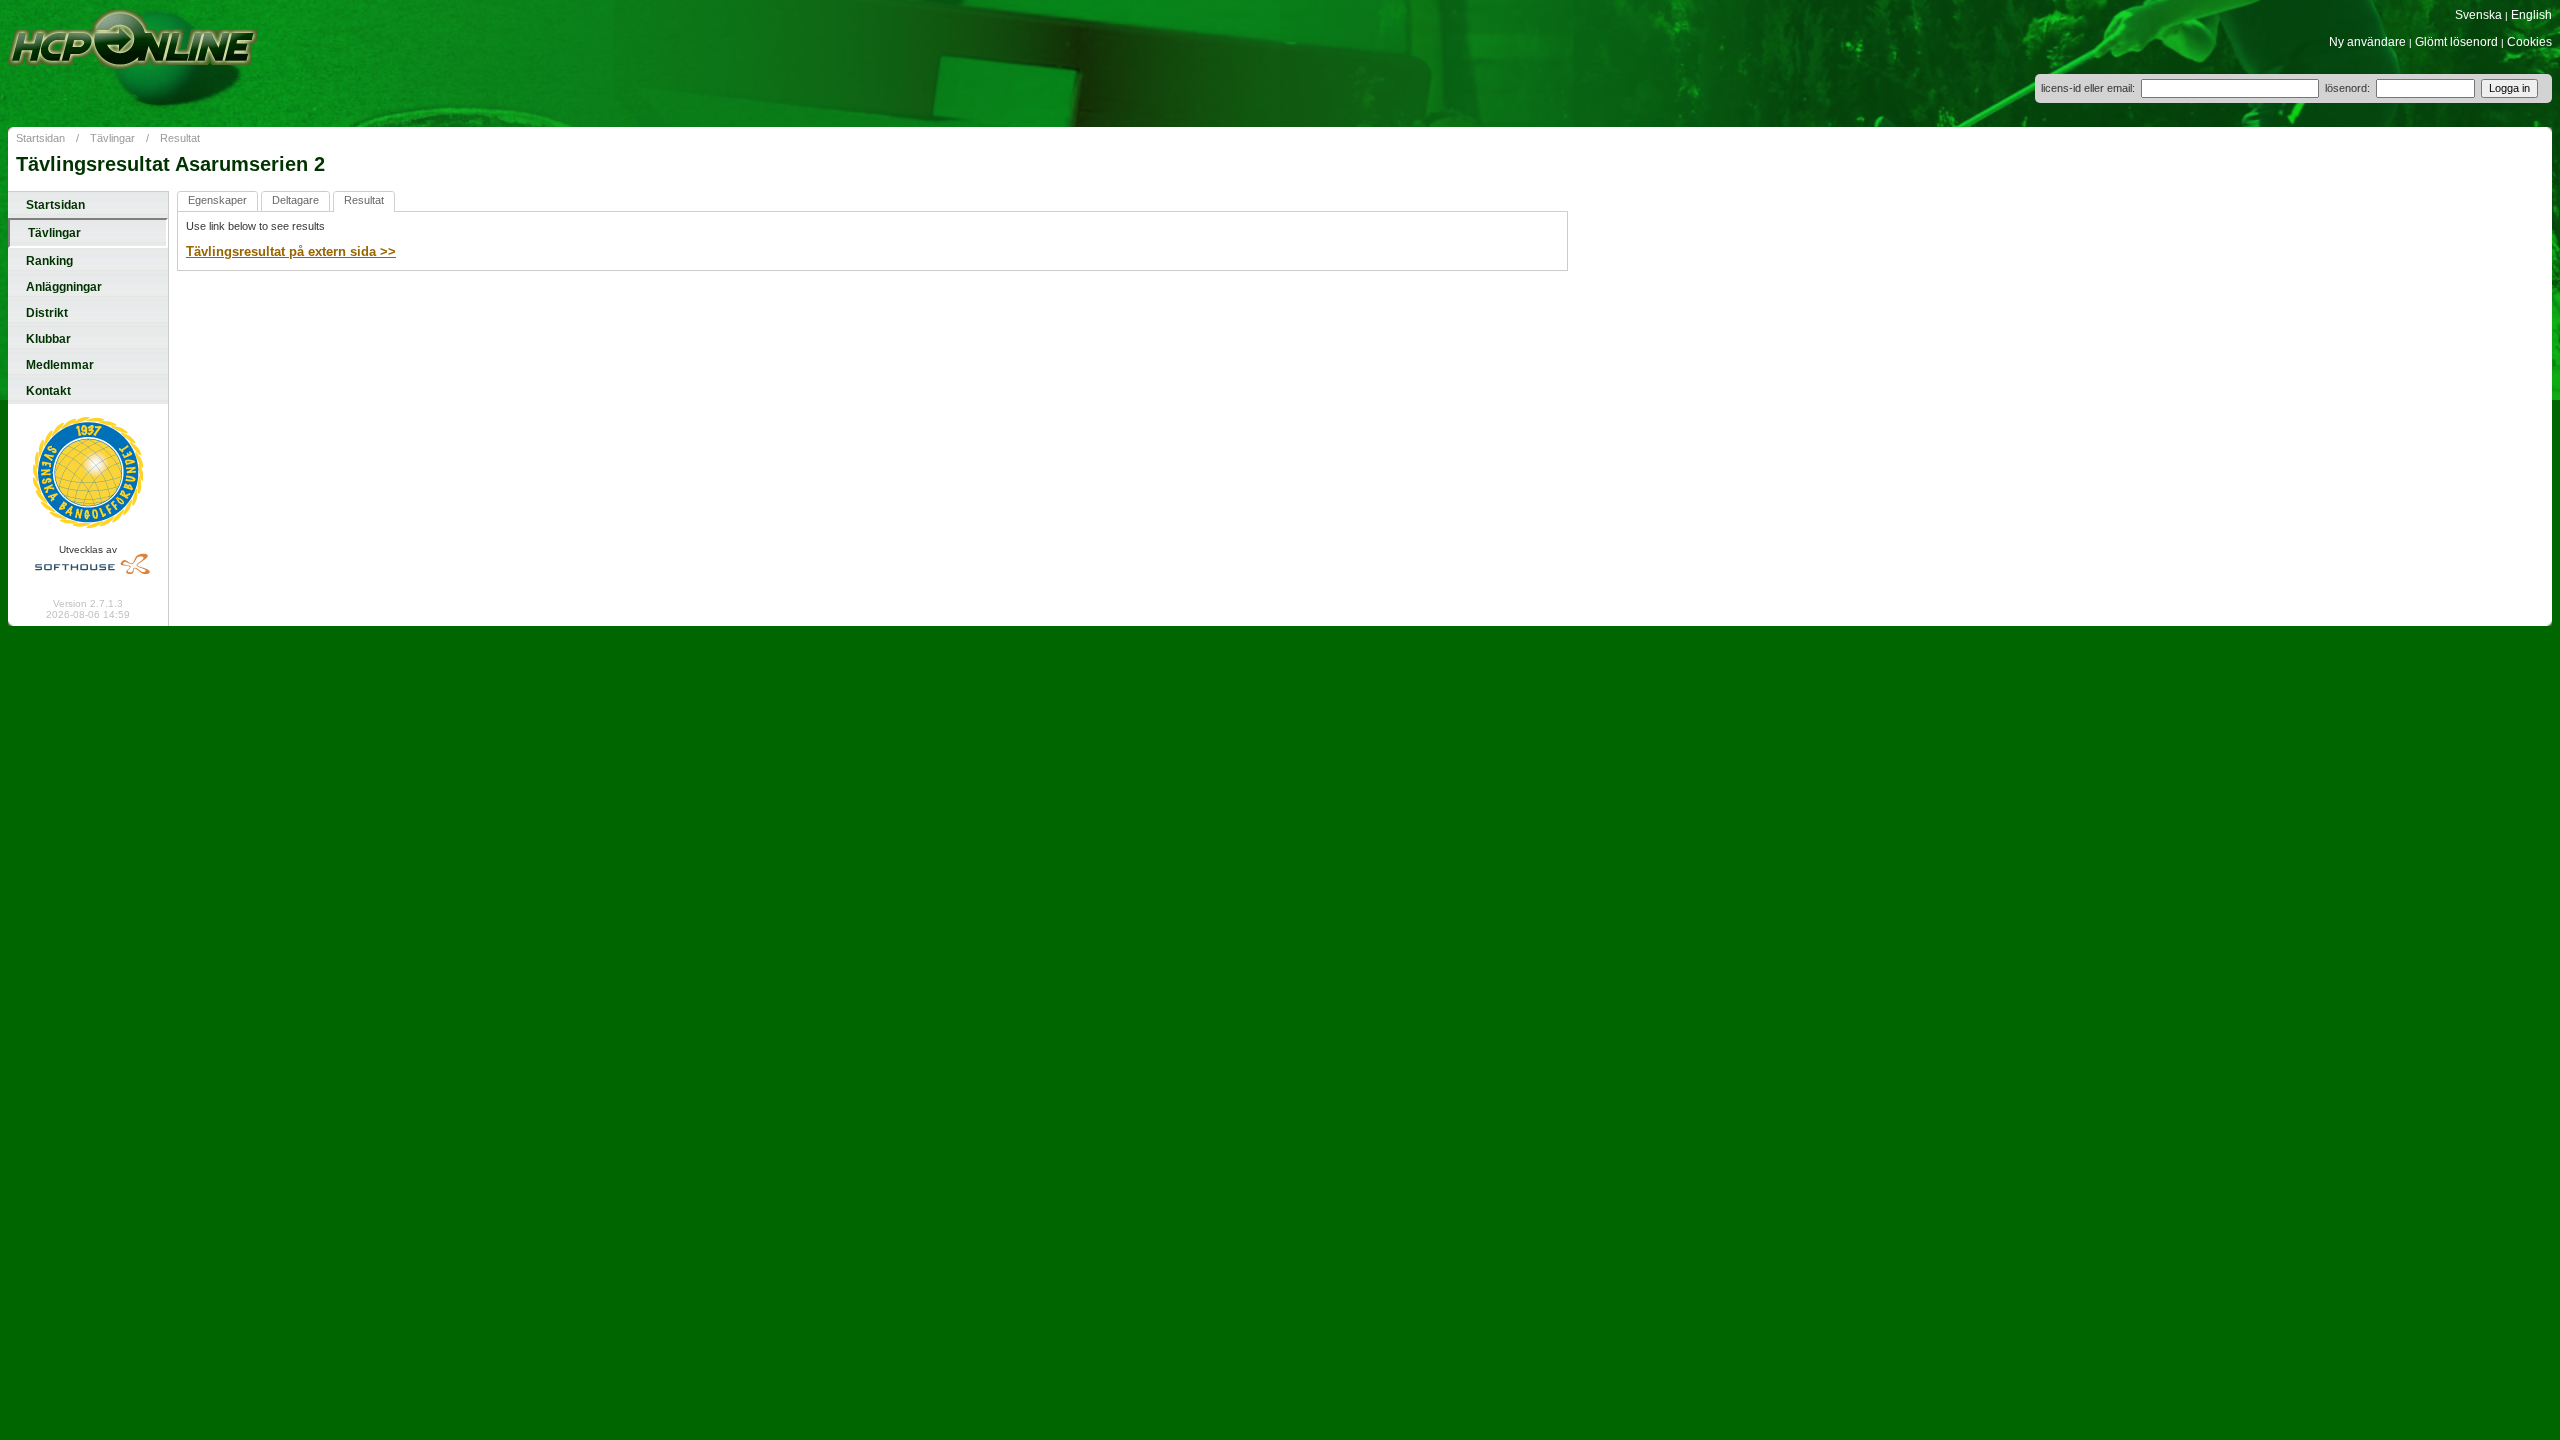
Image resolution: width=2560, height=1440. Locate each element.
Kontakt (48, 391)
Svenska (2478, 15)
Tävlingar (112, 138)
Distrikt (47, 313)
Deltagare (295, 200)
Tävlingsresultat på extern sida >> (291, 251)
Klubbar (48, 339)
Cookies (2529, 42)
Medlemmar (60, 365)
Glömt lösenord (2456, 42)
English (2531, 15)
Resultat (180, 138)
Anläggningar (64, 287)
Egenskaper (217, 200)
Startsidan (40, 138)
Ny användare (2367, 42)
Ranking (49, 261)
